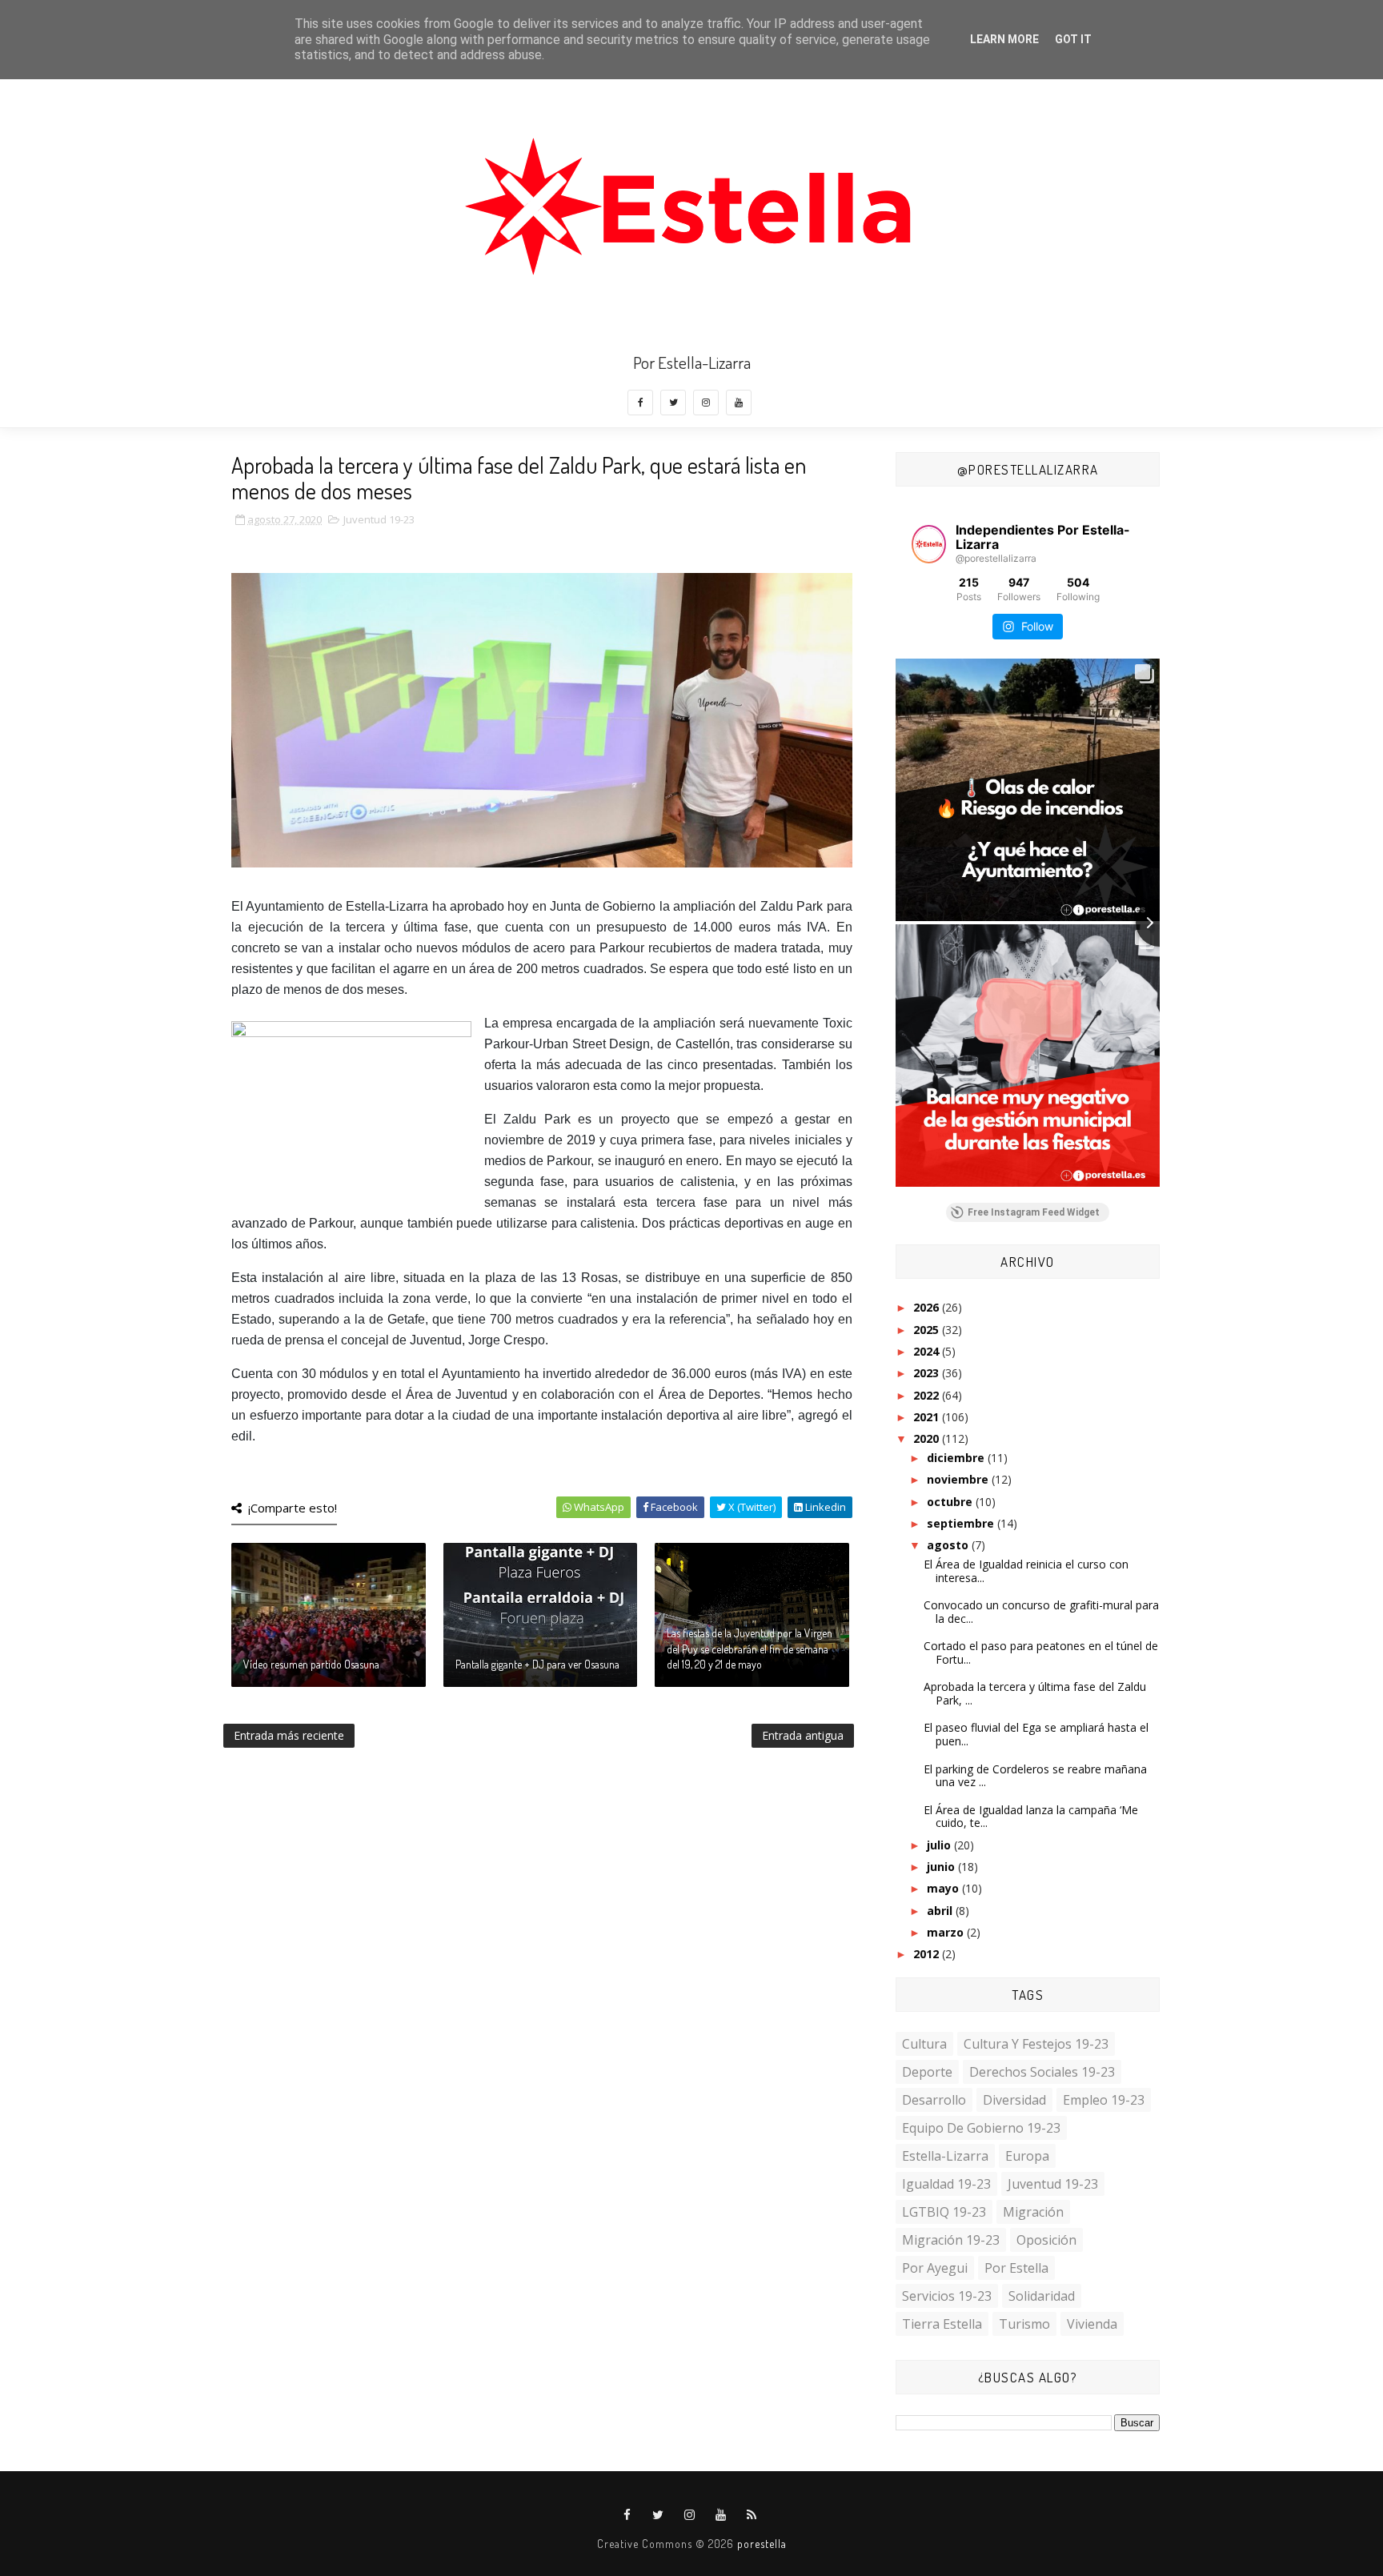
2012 (928, 1954)
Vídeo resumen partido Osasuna (311, 1664)
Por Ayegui (935, 2268)
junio (942, 1867)
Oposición (1046, 2240)
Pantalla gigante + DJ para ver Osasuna (537, 1664)
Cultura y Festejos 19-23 (1036, 2044)
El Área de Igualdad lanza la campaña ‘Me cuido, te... (1031, 1817)
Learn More (1004, 39)
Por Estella (1016, 2268)
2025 (928, 1330)
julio (940, 1845)
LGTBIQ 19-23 (944, 2212)
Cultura (924, 2044)
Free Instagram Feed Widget (1034, 1212)
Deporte (927, 2072)
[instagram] (706, 403)
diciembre (957, 1458)
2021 (928, 1417)
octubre (951, 1502)
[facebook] (640, 403)
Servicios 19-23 (947, 2296)
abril (941, 1911)
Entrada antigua (803, 1735)
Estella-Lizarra (945, 2156)
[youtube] (739, 403)
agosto (949, 1545)
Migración (1033, 2212)
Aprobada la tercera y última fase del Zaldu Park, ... (1035, 1693)
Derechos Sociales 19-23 (1042, 2072)
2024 (928, 1351)
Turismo (1024, 2324)
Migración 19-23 (951, 2240)
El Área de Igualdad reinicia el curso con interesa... (1026, 1571)
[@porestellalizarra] (929, 544)
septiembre (962, 1523)
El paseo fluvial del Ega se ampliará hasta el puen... (1036, 1734)
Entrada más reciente (289, 1735)
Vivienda (1092, 2324)
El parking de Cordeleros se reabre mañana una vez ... (1035, 1776)
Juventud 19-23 (379, 519)
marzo (947, 1932)
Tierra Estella (942, 2324)
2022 (928, 1395)
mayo (944, 1888)
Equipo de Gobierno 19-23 (981, 2128)
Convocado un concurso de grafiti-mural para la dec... (1041, 1612)
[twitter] (673, 403)
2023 (928, 1373)
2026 (928, 1307)
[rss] (752, 2515)
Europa (1027, 2156)
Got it (1073, 39)
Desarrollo (934, 2100)
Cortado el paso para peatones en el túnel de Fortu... (1041, 1653)
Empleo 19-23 (1104, 2100)
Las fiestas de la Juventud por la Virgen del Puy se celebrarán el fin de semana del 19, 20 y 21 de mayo (750, 1649)
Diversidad (1014, 2100)
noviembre (959, 1479)
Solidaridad (1042, 2296)
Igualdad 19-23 (946, 2184)
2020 (928, 1438)
